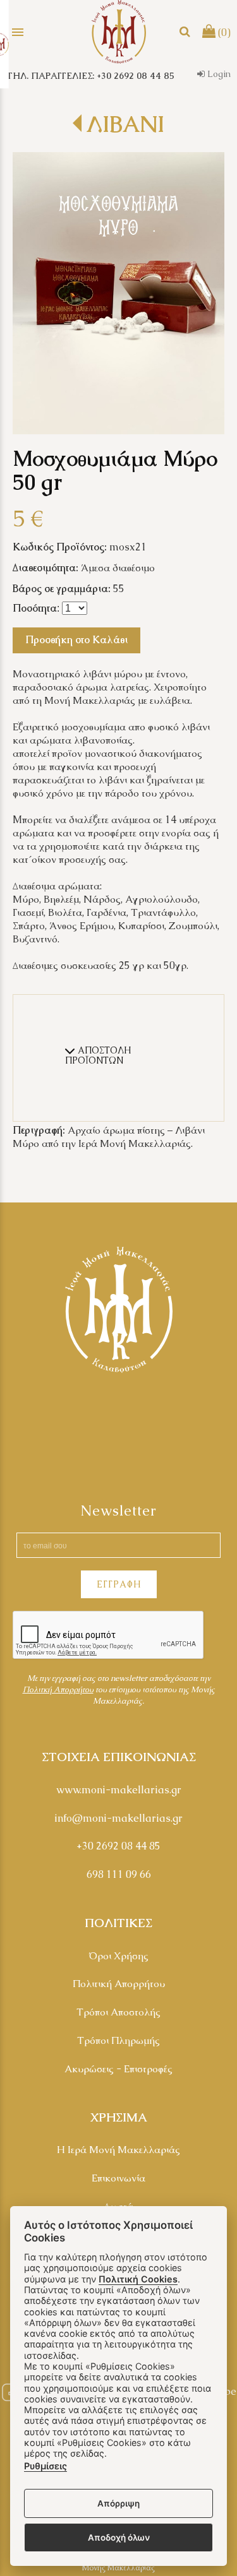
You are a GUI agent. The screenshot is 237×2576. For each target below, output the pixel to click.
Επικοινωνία (118, 2178)
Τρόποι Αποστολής (118, 2012)
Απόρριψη (118, 2503)
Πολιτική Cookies (138, 2279)
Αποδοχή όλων (119, 2537)
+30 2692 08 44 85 (118, 1846)
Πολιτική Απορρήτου (119, 1984)
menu (18, 32)
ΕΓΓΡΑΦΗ (119, 1584)
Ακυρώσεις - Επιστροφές (118, 2069)
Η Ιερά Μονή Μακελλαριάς (118, 2150)
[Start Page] (119, 32)
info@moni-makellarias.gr (118, 1818)
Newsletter (118, 1511)
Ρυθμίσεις (46, 2466)
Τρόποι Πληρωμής (118, 2040)
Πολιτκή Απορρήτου (58, 1689)
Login (218, 74)
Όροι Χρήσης (118, 1956)
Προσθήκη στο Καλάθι (76, 640)
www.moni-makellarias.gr (119, 1790)
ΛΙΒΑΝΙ (125, 124)
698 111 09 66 (119, 1874)
